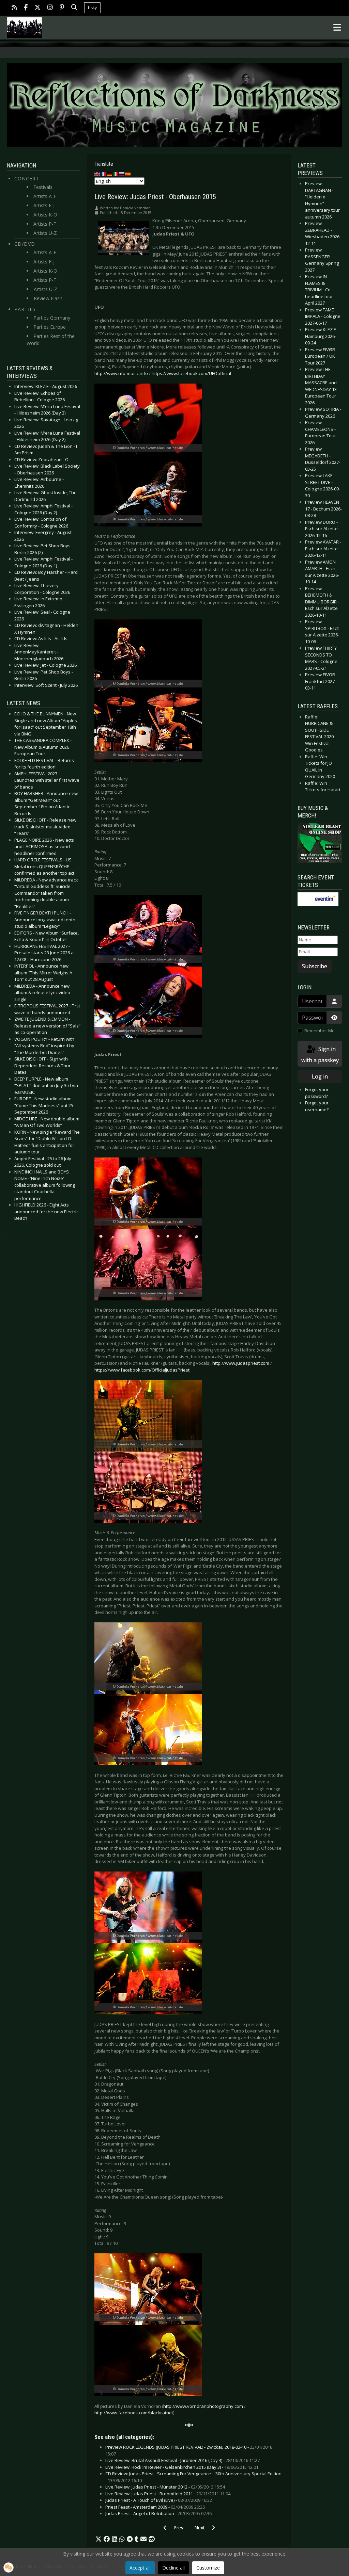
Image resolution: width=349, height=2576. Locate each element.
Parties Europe (50, 327)
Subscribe (315, 966)
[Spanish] (128, 174)
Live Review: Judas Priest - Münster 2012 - (165, 2487)
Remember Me (320, 1031)
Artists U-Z (45, 233)
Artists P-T (45, 224)
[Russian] (122, 174)
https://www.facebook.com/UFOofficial (191, 373)
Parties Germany (52, 318)
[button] (98, 2539)
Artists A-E (45, 196)
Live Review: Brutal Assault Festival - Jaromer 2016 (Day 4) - (183, 2460)
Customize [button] (208, 2568)
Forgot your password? (317, 1093)
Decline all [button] (173, 2568)
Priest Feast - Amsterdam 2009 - (155, 2507)
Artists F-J (44, 205)
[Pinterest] (62, 8)
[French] (104, 174)
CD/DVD (25, 244)
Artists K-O (45, 215)
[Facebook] (26, 8)
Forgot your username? (317, 1106)
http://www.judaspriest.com (241, 1363)
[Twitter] (37, 8)
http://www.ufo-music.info (121, 373)
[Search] (74, 8)
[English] (97, 174)
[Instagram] (50, 8)
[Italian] (116, 174)
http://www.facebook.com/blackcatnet (134, 2413)
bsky (92, 8)
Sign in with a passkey (320, 1055)
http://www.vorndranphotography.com (203, 2406)
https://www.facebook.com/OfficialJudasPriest (142, 1370)
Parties (25, 309)
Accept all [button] (140, 2568)
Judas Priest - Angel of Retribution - (158, 2513)
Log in (320, 1076)
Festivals (43, 187)
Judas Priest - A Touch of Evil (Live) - (159, 2500)
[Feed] (14, 8)
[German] (110, 174)
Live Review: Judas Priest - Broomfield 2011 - (168, 2494)
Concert (27, 179)
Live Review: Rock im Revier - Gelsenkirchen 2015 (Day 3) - (182, 2467)
